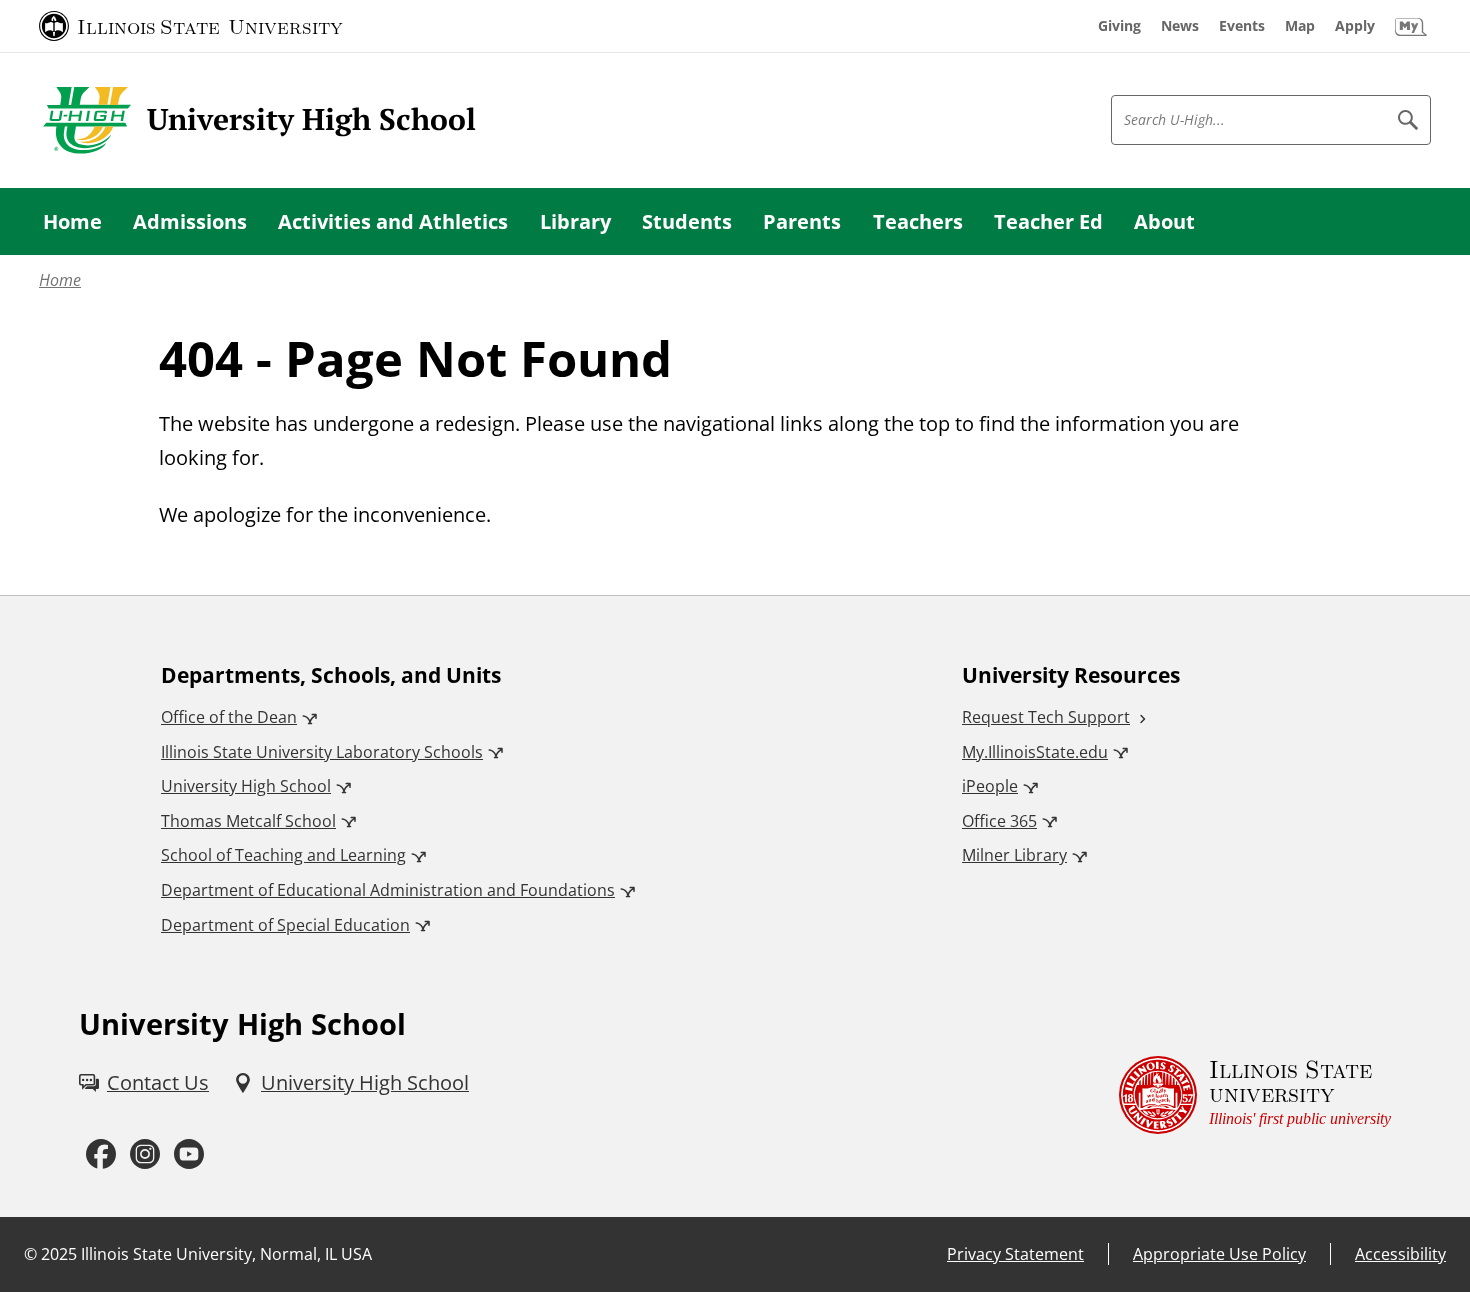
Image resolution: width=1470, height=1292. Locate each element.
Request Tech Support (1046, 717)
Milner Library (1014, 855)
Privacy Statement (1015, 1254)
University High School (246, 786)
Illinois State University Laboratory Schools (322, 752)
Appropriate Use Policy (1219, 1254)
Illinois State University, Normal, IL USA (226, 1254)
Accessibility (1400, 1254)
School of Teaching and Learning (283, 855)
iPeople (990, 786)
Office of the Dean (229, 717)
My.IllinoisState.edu (1035, 752)
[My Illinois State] (1411, 26)
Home (60, 280)
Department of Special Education (285, 925)
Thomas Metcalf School (248, 821)
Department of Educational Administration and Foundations (388, 890)
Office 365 (999, 821)
